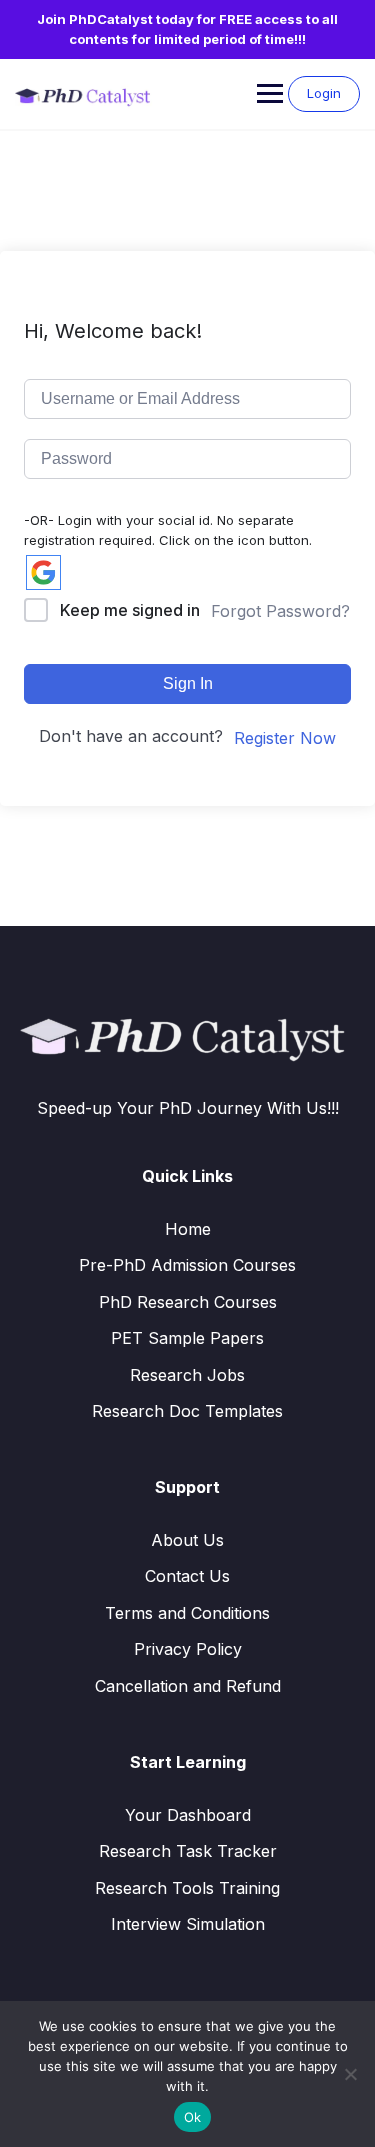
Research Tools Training (187, 1888)
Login (324, 93)
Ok (193, 2117)
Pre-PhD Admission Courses (187, 1265)
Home (188, 1229)
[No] (350, 2074)
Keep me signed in (130, 610)
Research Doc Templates (187, 1411)
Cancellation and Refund (188, 1686)
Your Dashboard (188, 1815)
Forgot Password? (280, 611)
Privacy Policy (188, 1649)
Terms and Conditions (187, 1613)
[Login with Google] (43, 572)
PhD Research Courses (188, 1302)
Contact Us (187, 1576)
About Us (187, 1540)
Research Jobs (187, 1375)
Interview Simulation (188, 1924)
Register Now (285, 738)
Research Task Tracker (188, 1851)
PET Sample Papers (187, 1338)
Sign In (188, 683)
